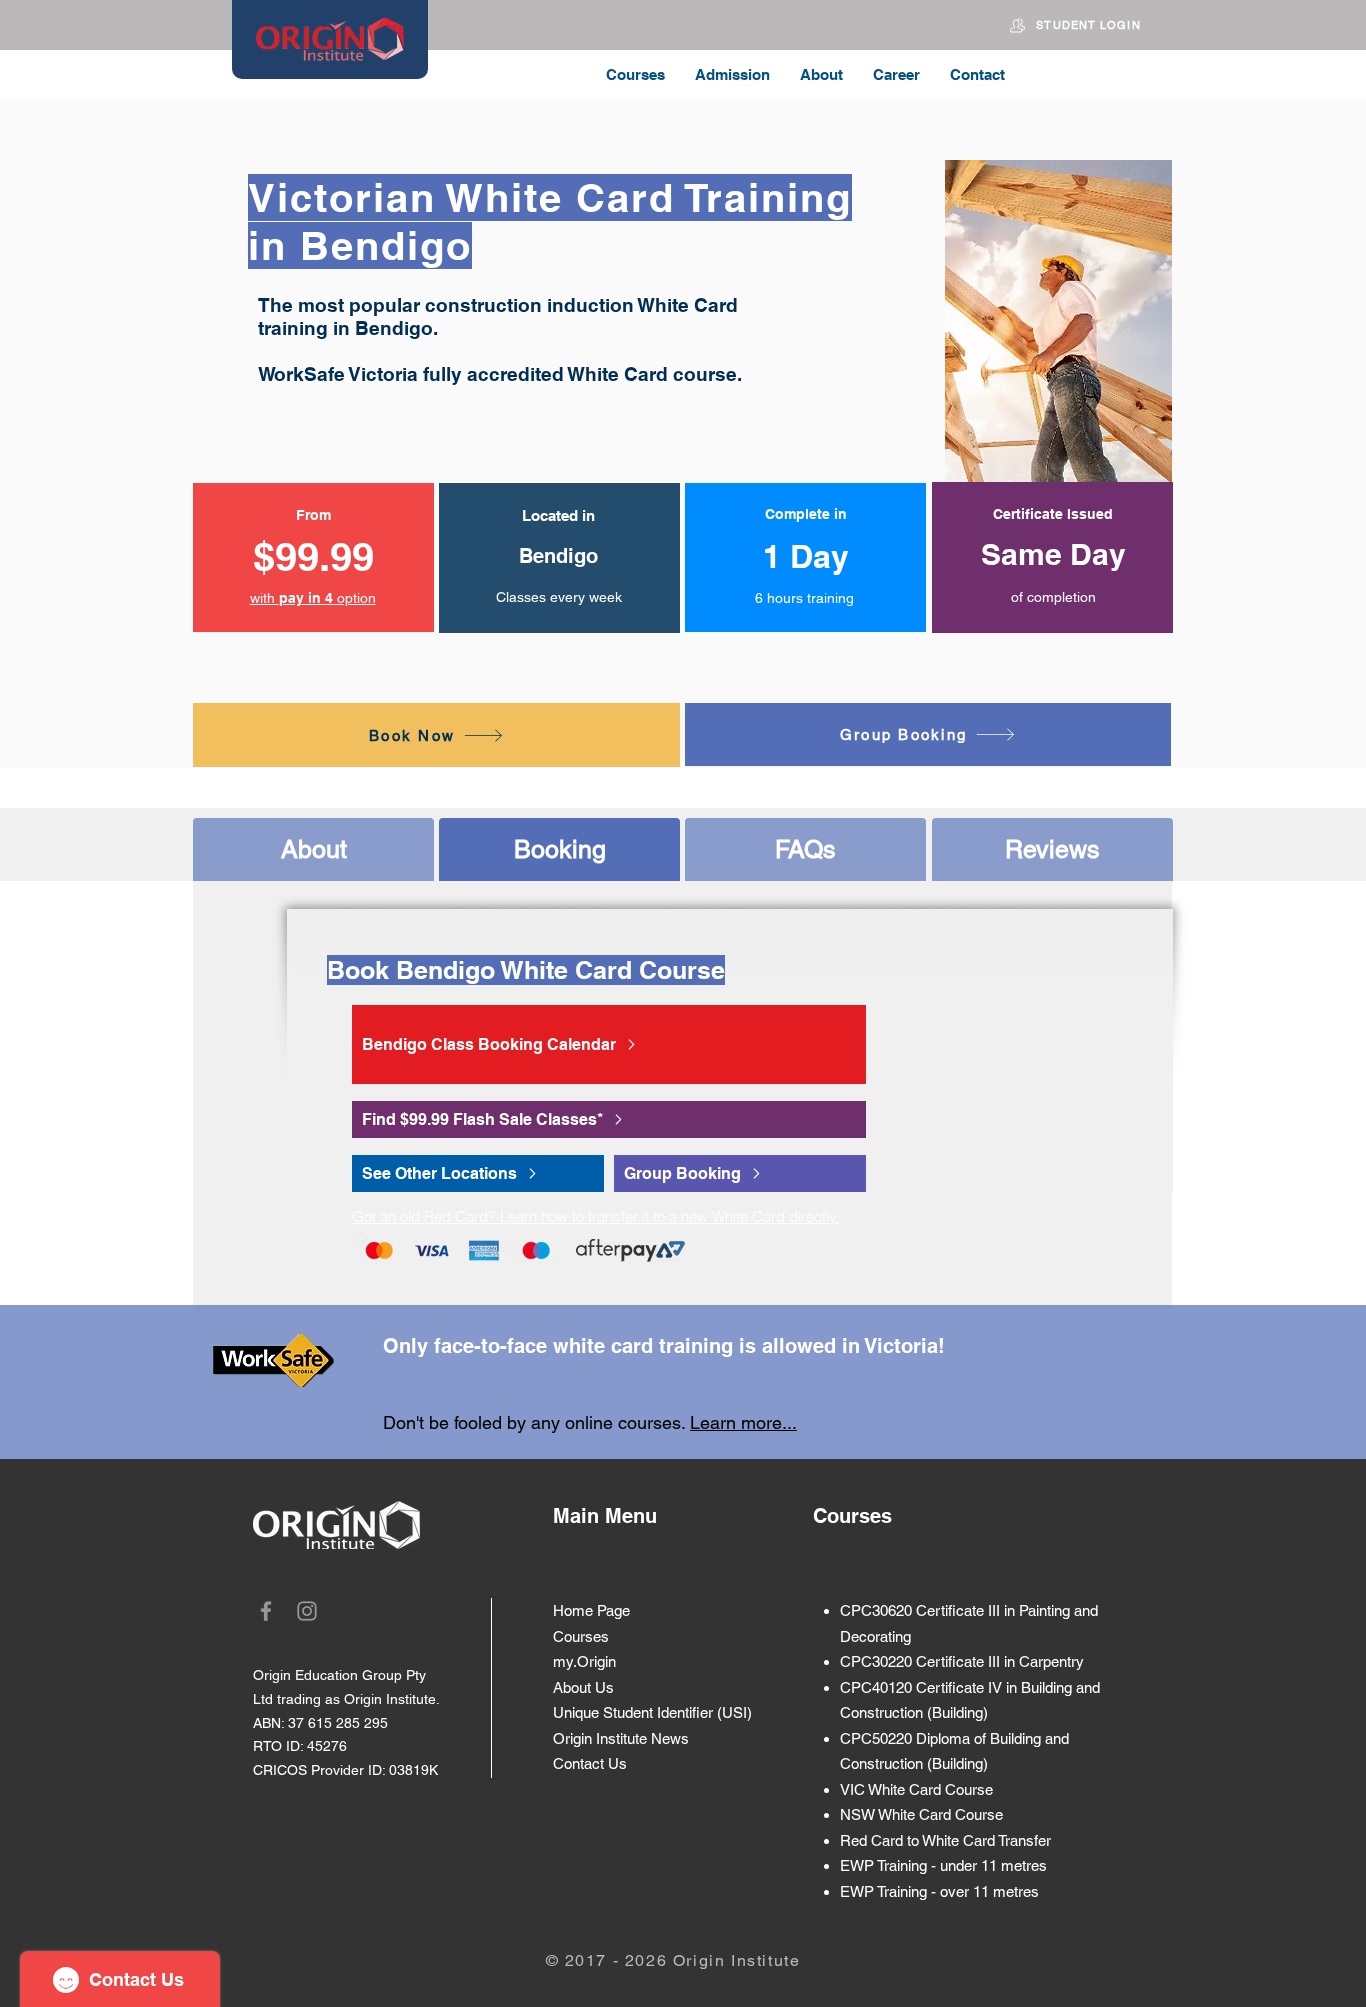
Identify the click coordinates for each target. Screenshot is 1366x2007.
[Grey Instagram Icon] (307, 1611)
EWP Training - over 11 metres (939, 1891)
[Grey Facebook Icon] (266, 1611)
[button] (313, 598)
